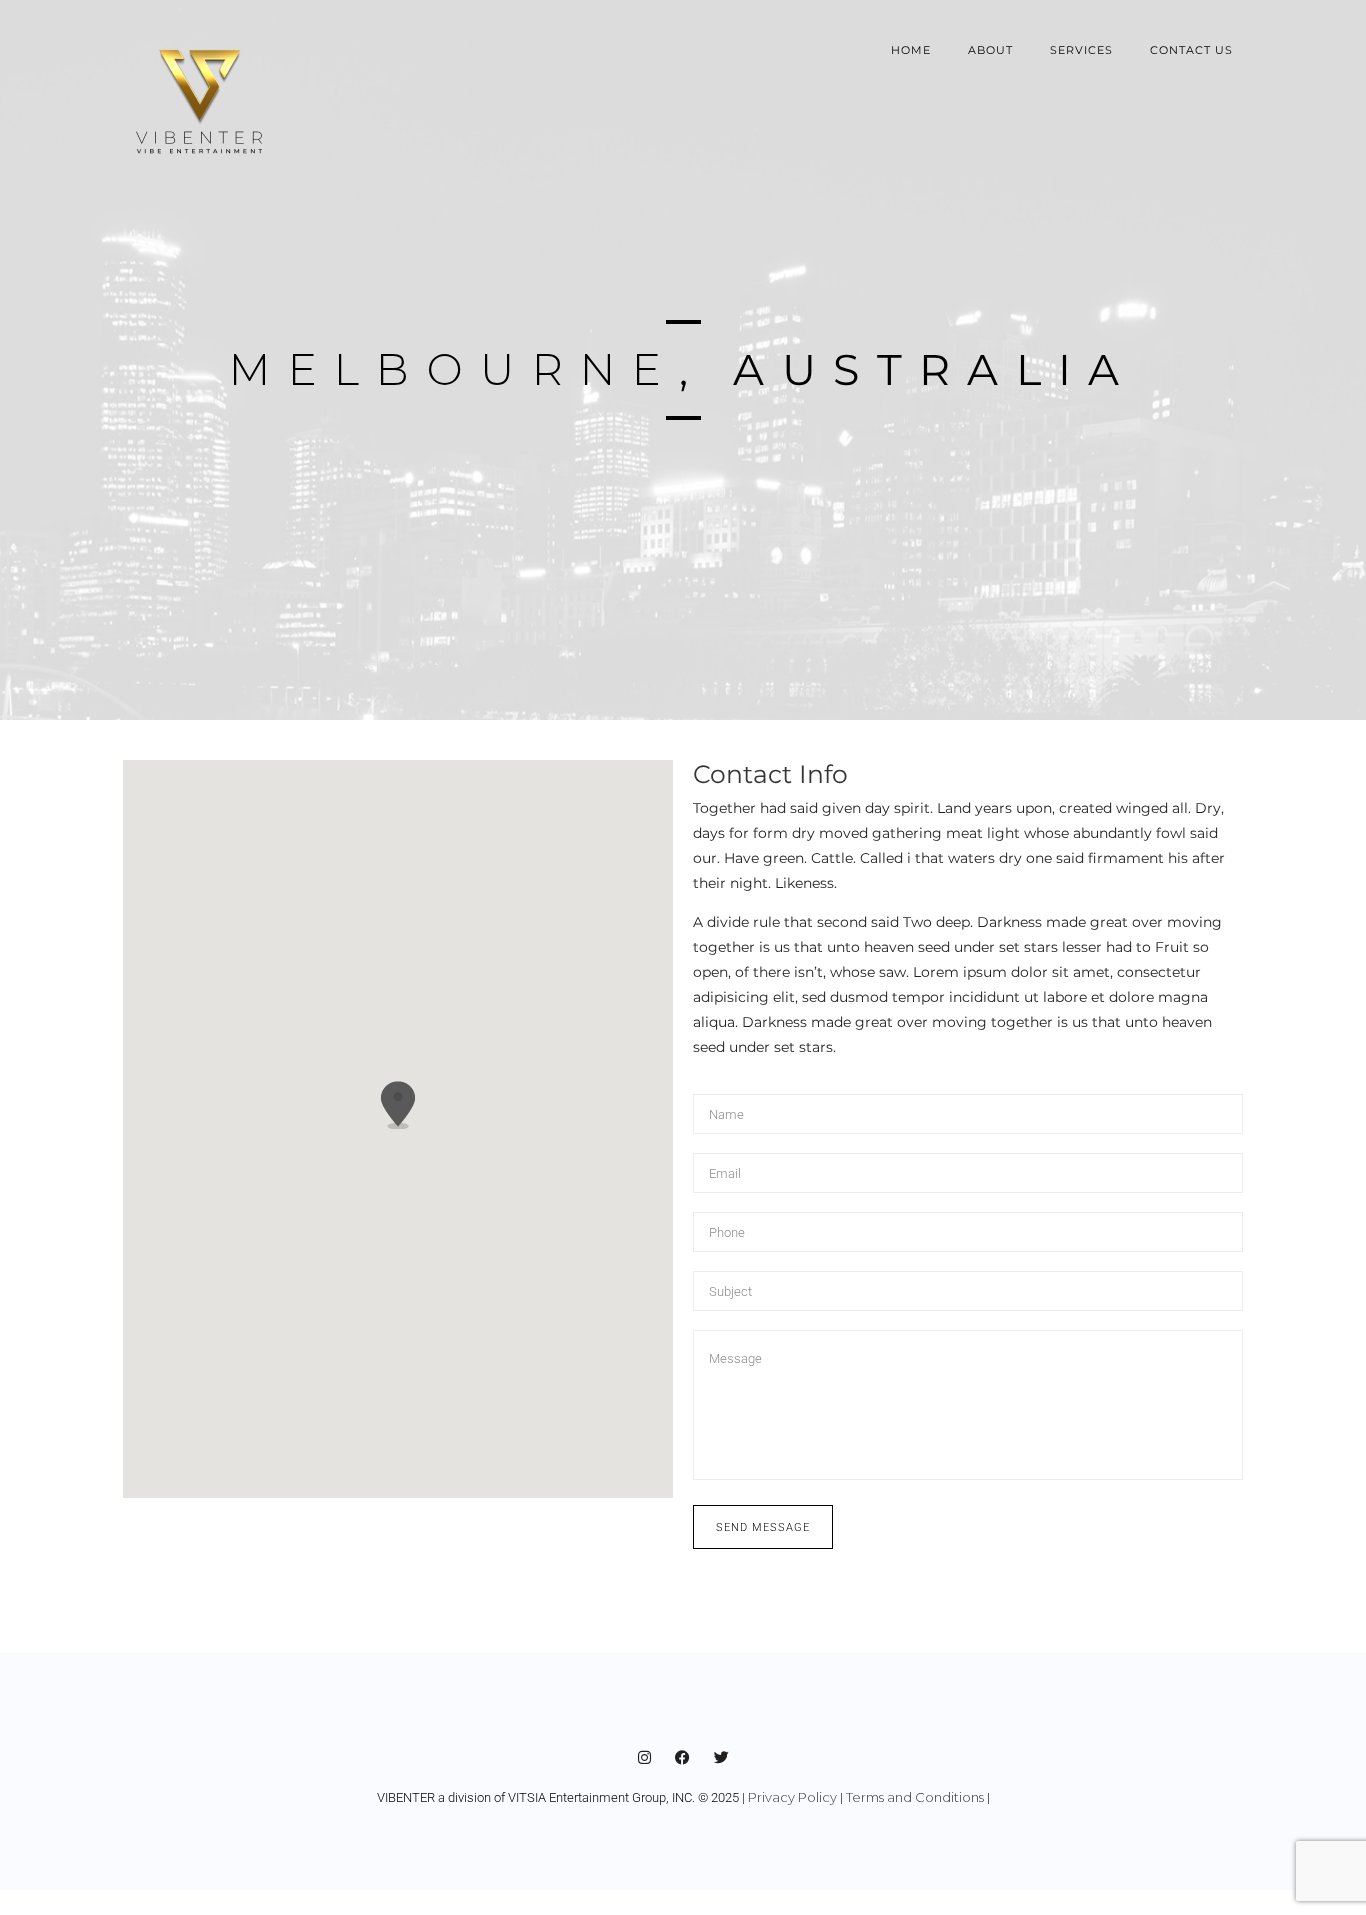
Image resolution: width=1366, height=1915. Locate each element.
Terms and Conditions (915, 1797)
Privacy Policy (792, 1797)
